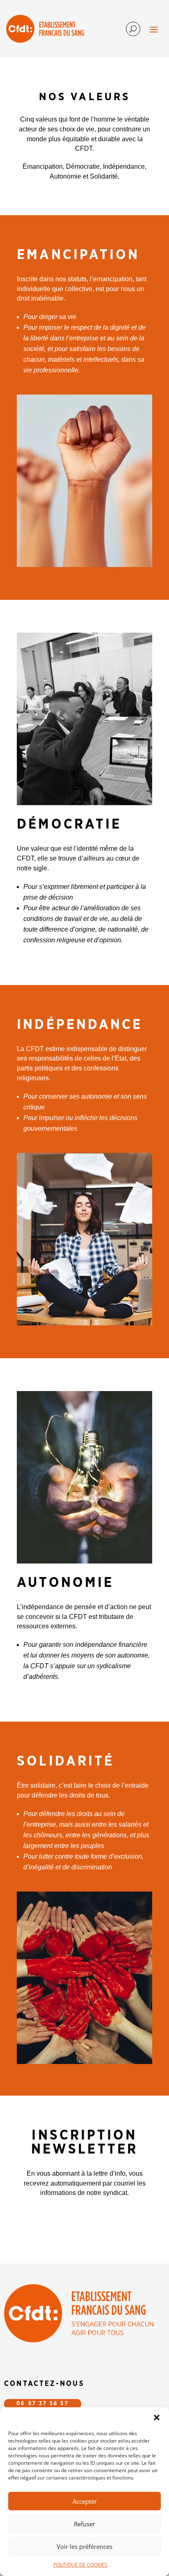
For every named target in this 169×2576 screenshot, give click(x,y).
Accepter (85, 2501)
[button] (157, 2418)
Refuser (84, 2524)
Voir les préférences (84, 2546)
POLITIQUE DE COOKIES (80, 2565)
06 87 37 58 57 (42, 2404)
